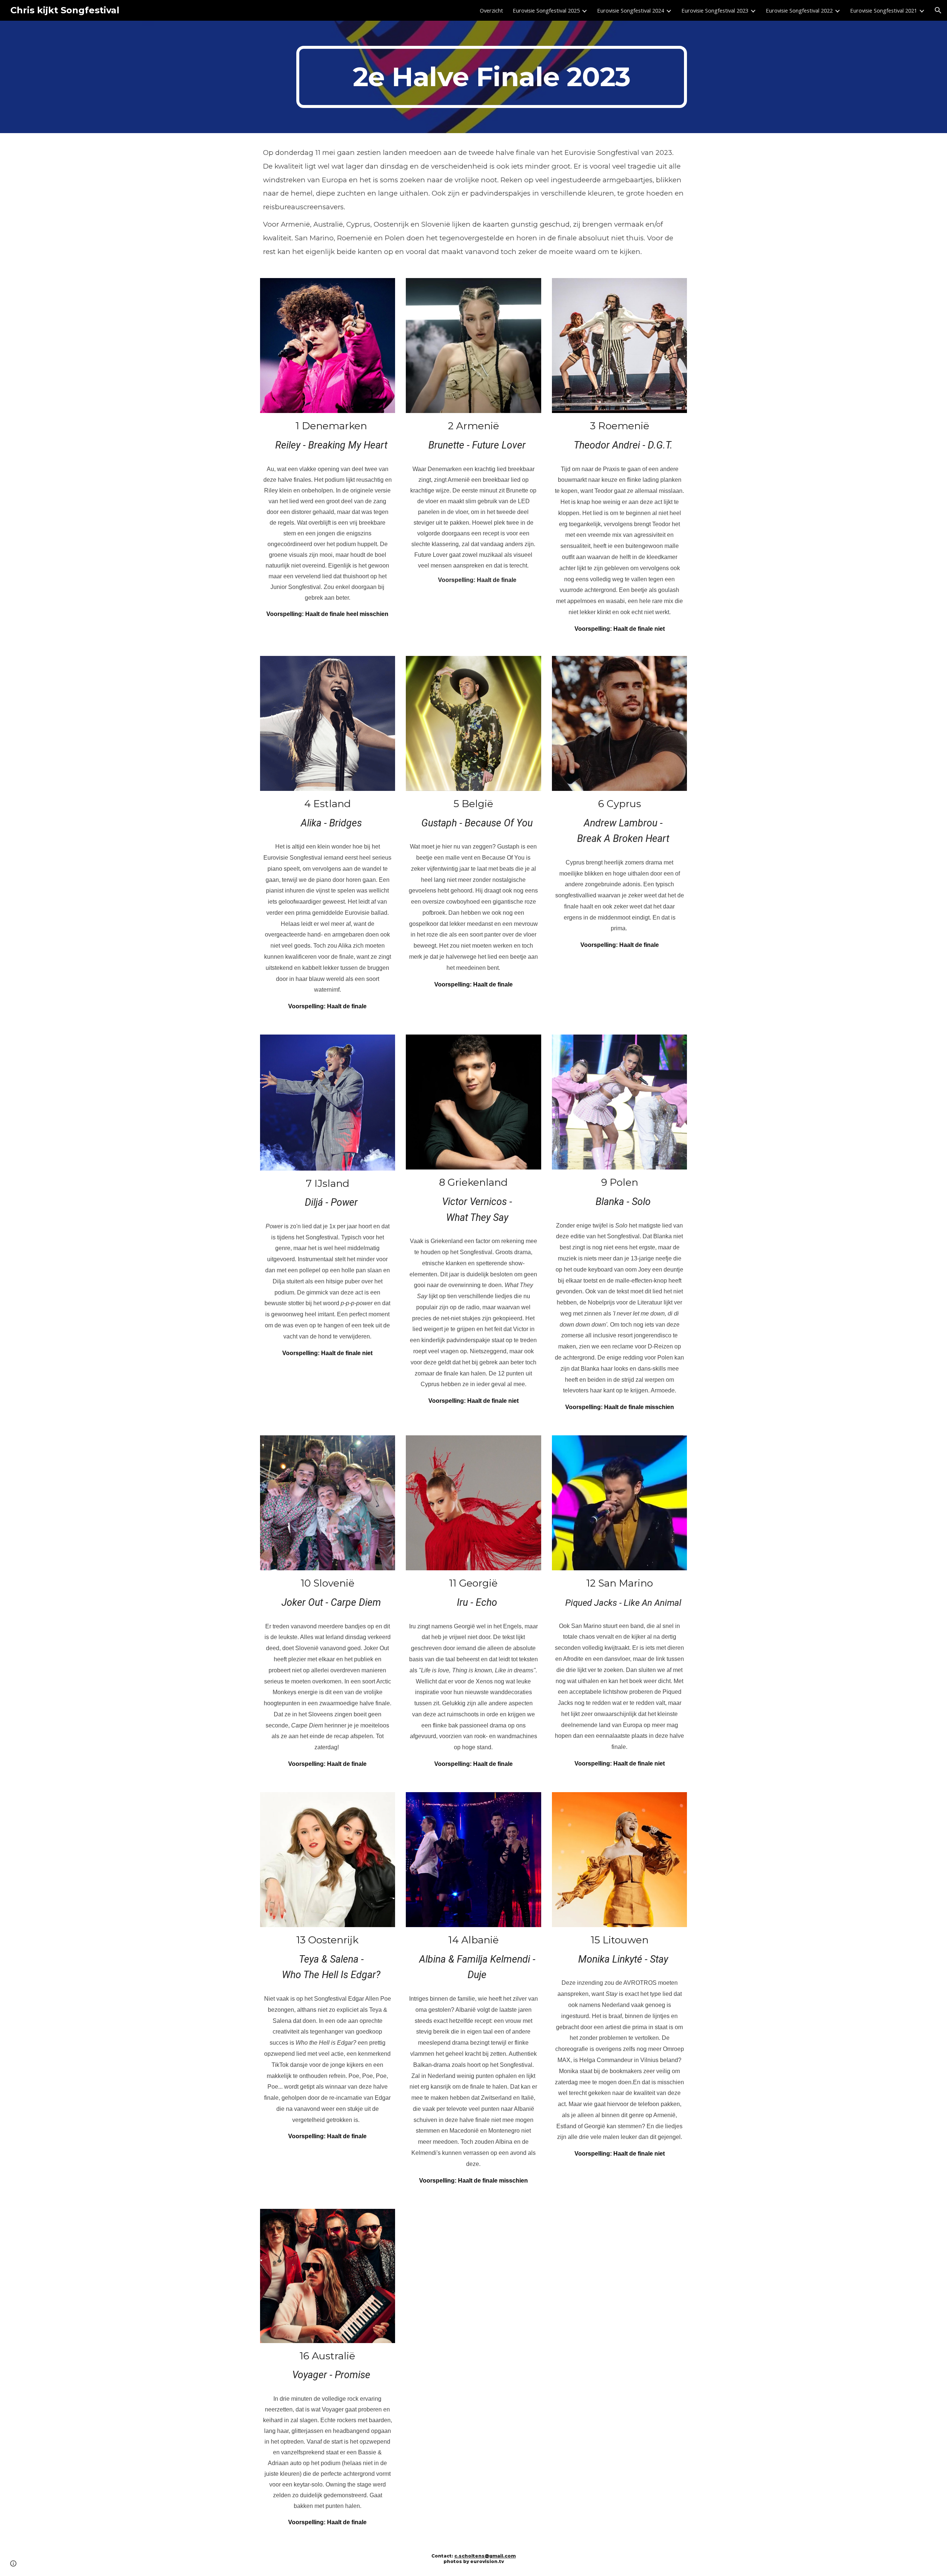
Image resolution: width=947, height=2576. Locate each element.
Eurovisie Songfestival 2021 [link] (884, 10)
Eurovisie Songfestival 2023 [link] (715, 10)
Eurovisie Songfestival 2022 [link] (799, 10)
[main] (492, 77)
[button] (938, 10)
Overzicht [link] (491, 10)
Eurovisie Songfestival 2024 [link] (631, 10)
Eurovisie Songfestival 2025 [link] (546, 10)
